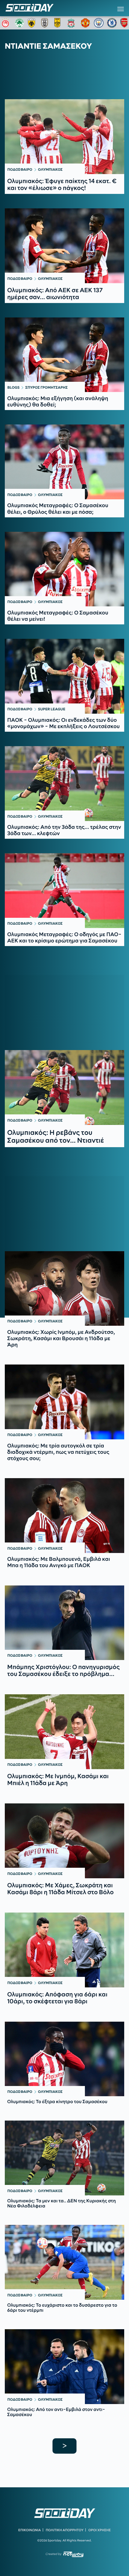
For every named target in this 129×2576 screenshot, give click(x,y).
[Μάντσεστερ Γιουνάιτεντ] (85, 23)
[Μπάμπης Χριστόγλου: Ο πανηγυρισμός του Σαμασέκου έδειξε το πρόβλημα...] (64, 1623)
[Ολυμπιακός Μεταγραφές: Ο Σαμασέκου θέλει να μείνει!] (64, 569)
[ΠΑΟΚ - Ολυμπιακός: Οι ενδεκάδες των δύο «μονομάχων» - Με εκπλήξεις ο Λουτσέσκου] (64, 676)
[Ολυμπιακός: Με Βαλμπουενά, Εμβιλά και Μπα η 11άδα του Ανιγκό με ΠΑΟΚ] (64, 1516)
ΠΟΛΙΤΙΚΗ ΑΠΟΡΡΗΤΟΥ (65, 2530)
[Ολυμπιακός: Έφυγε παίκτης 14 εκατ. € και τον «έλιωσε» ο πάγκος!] (64, 137)
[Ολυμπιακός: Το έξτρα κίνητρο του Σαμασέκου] (64, 2059)
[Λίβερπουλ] (72, 23)
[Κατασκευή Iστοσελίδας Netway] (73, 2554)
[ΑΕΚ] (33, 23)
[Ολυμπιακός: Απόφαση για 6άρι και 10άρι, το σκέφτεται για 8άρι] (64, 1950)
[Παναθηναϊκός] (19, 23)
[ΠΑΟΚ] (46, 23)
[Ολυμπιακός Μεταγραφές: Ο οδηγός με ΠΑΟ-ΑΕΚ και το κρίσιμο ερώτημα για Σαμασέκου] (64, 891)
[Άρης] (59, 23)
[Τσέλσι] (112, 23)
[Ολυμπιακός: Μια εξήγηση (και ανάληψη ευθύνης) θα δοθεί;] (64, 355)
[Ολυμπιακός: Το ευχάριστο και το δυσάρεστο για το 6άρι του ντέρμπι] (64, 2262)
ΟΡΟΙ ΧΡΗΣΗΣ (99, 2530)
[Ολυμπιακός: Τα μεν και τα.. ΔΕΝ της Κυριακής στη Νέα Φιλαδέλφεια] (64, 2158)
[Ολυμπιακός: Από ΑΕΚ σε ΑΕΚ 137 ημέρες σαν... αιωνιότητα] (64, 246)
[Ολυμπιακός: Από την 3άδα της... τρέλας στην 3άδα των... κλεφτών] (64, 784)
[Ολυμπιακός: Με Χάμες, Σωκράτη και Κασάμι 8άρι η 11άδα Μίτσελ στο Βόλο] (64, 1841)
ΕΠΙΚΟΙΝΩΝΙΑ (30, 2530)
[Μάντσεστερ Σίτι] (99, 23)
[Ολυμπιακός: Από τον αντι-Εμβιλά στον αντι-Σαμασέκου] (64, 2367)
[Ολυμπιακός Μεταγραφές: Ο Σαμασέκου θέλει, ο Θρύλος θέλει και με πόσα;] (64, 462)
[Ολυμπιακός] (6, 23)
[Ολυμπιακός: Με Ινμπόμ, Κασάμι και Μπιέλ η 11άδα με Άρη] (64, 1732)
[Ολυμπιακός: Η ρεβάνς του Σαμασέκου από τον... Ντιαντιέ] (64, 1087)
